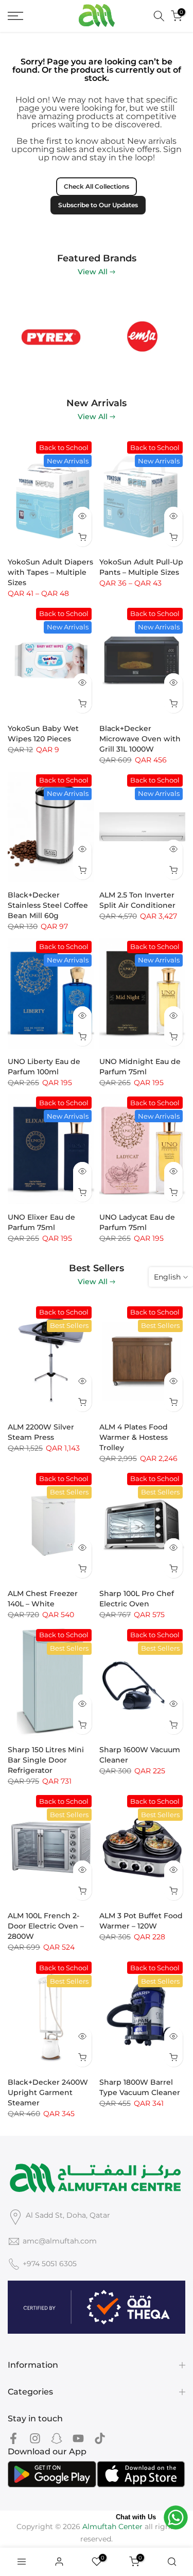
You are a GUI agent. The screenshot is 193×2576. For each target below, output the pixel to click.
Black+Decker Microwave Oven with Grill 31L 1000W (140, 739)
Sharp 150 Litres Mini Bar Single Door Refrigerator (46, 1760)
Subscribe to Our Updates (98, 205)
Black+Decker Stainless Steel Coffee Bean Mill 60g (48, 905)
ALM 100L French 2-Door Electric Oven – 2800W (46, 1926)
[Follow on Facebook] (13, 2439)
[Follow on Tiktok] (100, 2439)
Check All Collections (97, 186)
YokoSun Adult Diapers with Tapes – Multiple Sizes (50, 572)
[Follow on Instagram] (35, 2439)
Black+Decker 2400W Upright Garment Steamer (48, 2092)
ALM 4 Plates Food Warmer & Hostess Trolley (134, 1437)
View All (93, 272)
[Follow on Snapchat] (57, 2439)
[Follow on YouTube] (78, 2439)
